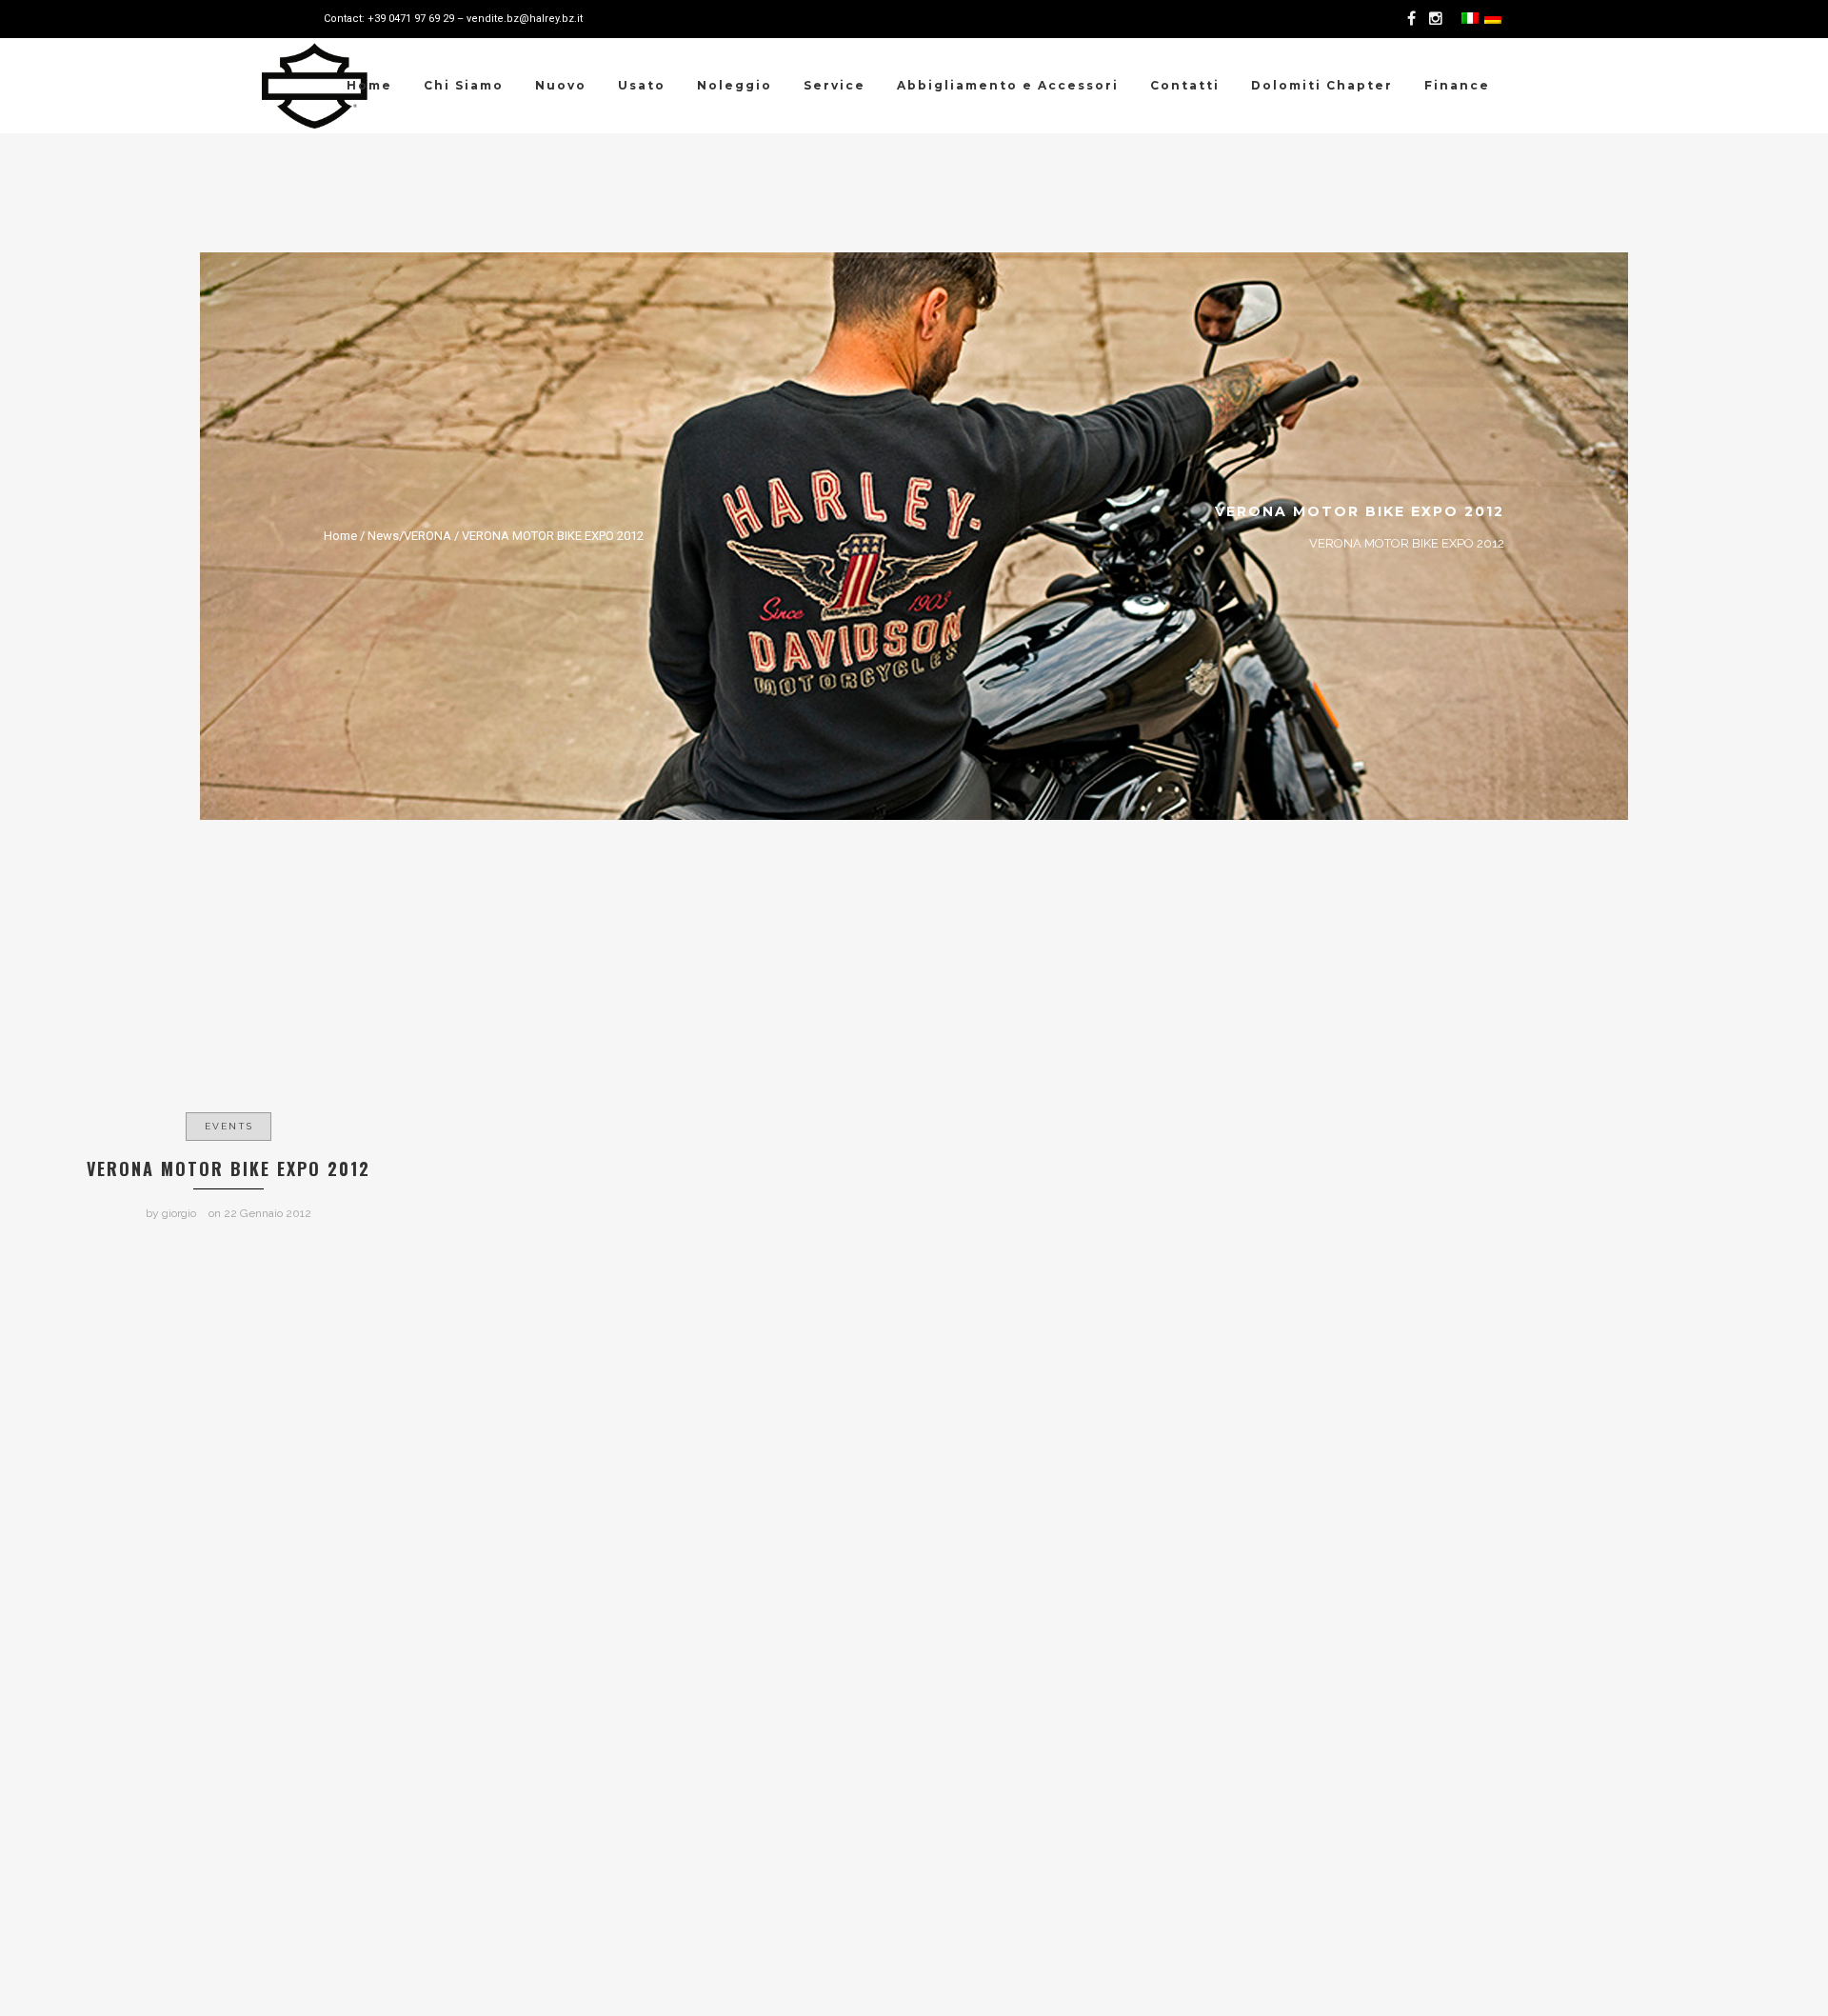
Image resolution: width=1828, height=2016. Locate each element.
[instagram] (1439, 19)
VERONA (427, 536)
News (383, 536)
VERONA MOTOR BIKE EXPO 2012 (553, 536)
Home (340, 536)
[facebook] (1415, 19)
